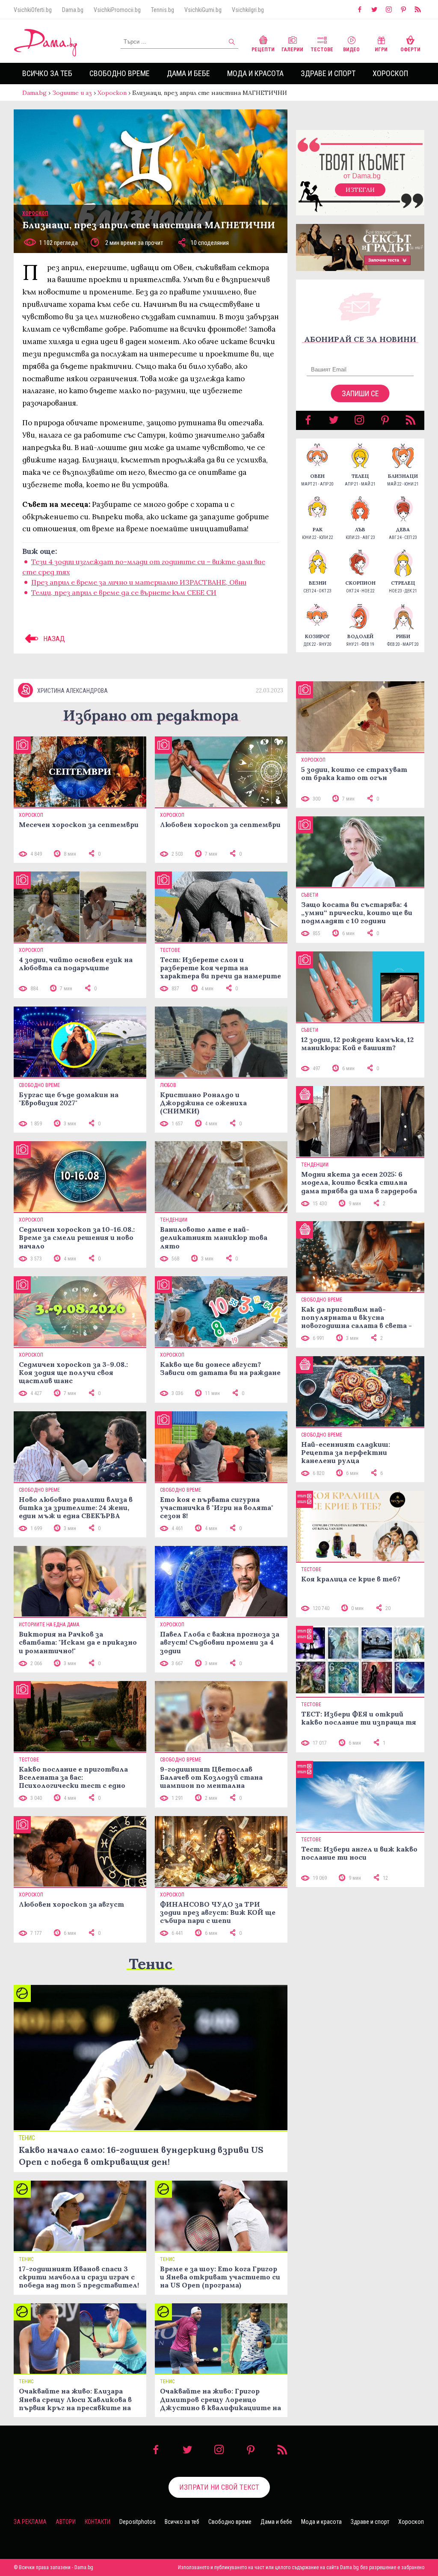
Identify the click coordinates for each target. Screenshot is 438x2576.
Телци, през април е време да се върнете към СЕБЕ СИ (124, 592)
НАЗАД (53, 639)
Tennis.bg (163, 10)
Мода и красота (255, 73)
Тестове (322, 50)
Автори (66, 2522)
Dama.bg (73, 10)
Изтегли (360, 190)
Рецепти (263, 50)
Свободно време (120, 73)
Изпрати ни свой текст (219, 2487)
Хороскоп (390, 73)
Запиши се (360, 393)
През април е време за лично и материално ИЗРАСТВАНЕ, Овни (139, 582)
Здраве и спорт (328, 73)
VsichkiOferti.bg (33, 10)
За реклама (30, 2522)
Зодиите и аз (72, 93)
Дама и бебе (188, 73)
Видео (351, 50)
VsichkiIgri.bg (248, 10)
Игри (381, 50)
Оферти (410, 50)
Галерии (292, 50)
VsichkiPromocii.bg (117, 10)
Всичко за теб (47, 73)
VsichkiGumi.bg (203, 10)
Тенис (151, 1964)
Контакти (98, 2522)
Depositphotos (138, 2522)
